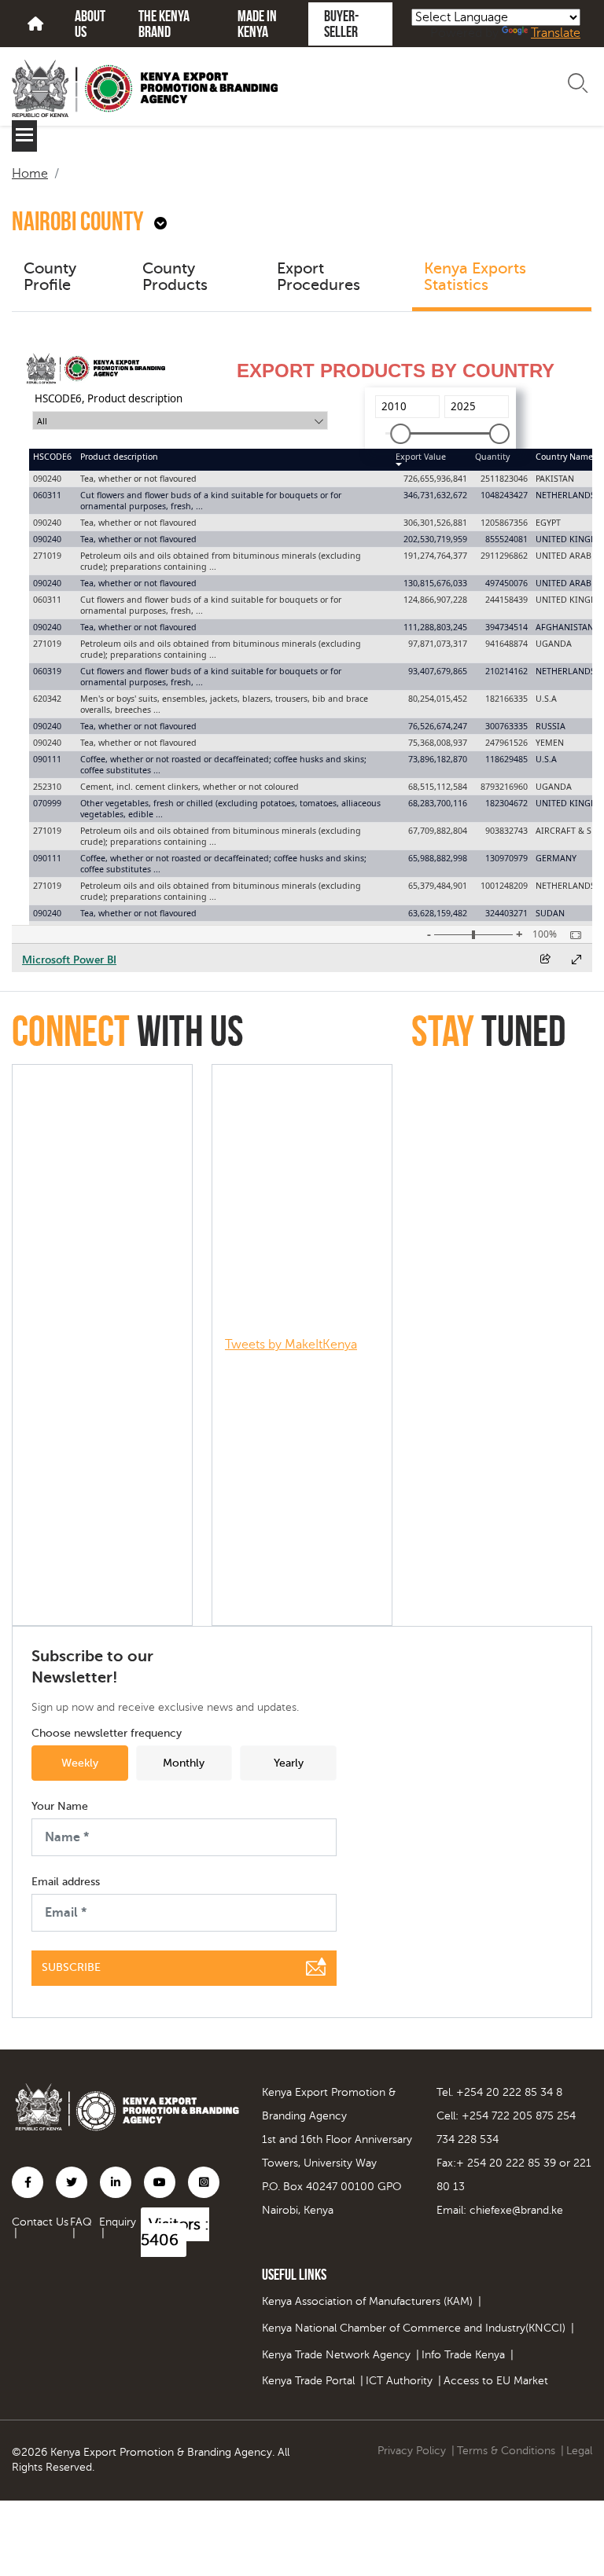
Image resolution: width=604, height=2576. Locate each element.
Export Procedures (319, 277)
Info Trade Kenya (463, 2355)
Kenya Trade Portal (308, 2381)
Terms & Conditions (506, 2451)
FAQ (81, 2222)
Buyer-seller (341, 24)
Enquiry (118, 2222)
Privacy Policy (412, 2451)
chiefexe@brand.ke (516, 2210)
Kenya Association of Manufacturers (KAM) (367, 2301)
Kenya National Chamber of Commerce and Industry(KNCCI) (414, 2328)
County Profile (50, 277)
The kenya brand (164, 24)
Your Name (60, 1807)
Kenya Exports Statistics (475, 277)
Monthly (184, 1763)
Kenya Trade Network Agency (336, 2355)
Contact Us (40, 2222)
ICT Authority (399, 2381)
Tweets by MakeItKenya (291, 1345)
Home (30, 174)
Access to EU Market (496, 2381)
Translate (556, 33)
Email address (66, 1882)
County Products (175, 277)
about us (90, 24)
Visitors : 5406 (175, 2232)
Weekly (80, 1763)
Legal (579, 2451)
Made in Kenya (257, 24)
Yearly (289, 1763)
